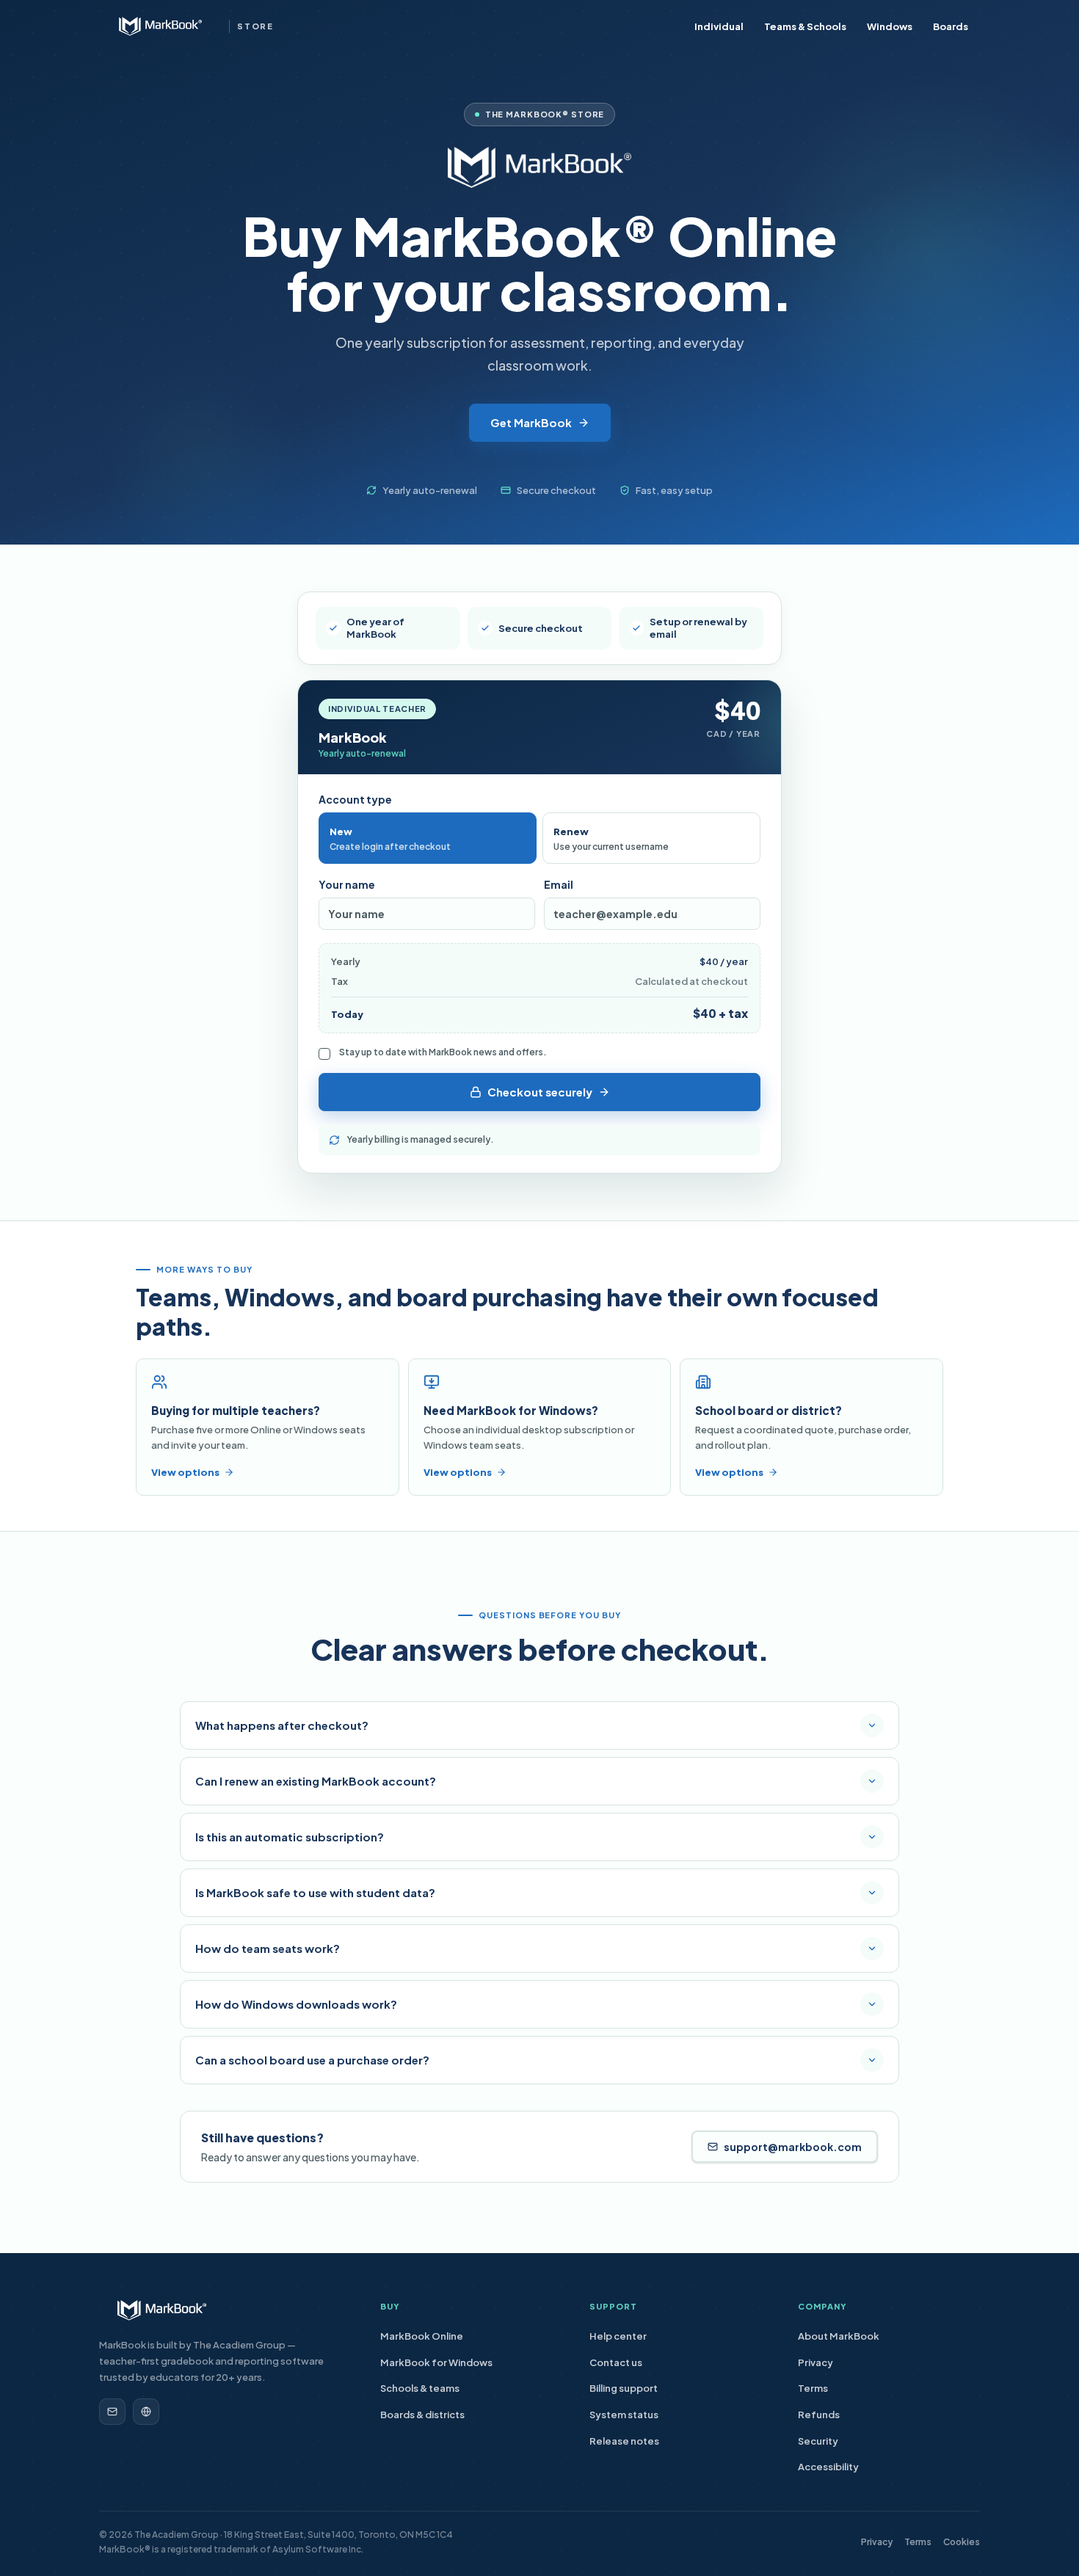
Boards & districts (422, 2415)
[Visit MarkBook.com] (146, 2412)
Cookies (962, 2542)
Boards (951, 26)
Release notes (624, 2441)
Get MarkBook (531, 422)
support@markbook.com (793, 2147)
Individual (719, 26)
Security (818, 2441)
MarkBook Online (422, 2336)
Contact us (616, 2362)
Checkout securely (540, 1092)
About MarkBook (839, 2336)
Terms (813, 2388)
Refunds (819, 2415)
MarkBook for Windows (436, 2362)
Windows (890, 26)
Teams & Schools (805, 26)
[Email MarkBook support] (112, 2412)
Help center (618, 2336)
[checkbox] (324, 1054)
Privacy (815, 2362)
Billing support (624, 2388)
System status (624, 2415)
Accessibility (828, 2467)
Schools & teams (420, 2388)
